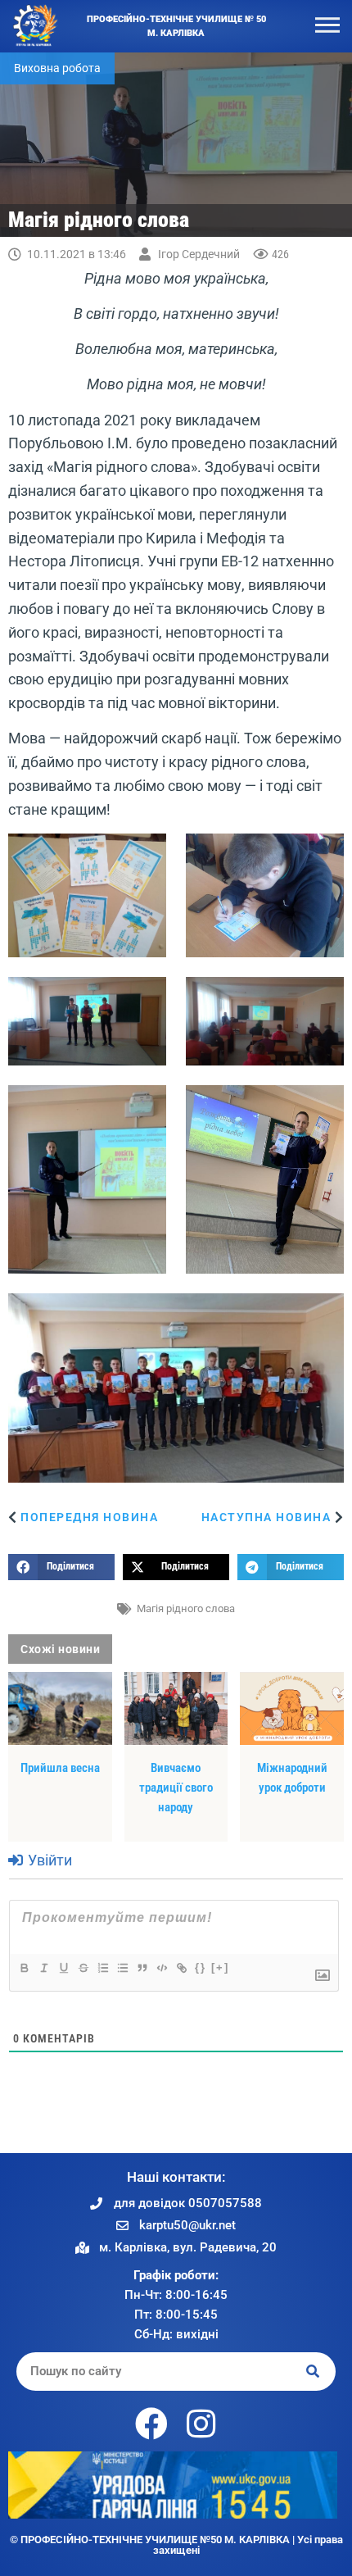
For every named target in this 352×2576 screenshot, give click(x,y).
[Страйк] (83, 1968)
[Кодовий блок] (161, 1968)
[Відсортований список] (102, 1968)
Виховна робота (57, 68)
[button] (61, 1567)
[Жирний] (24, 1968)
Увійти (48, 1860)
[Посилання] (181, 1968)
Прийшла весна (60, 1768)
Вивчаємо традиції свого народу (176, 1788)
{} (201, 1967)
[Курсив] (43, 1968)
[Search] (314, 2372)
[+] (220, 1967)
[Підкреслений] (63, 1968)
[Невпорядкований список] (122, 1968)
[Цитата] (142, 1968)
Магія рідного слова (186, 1608)
